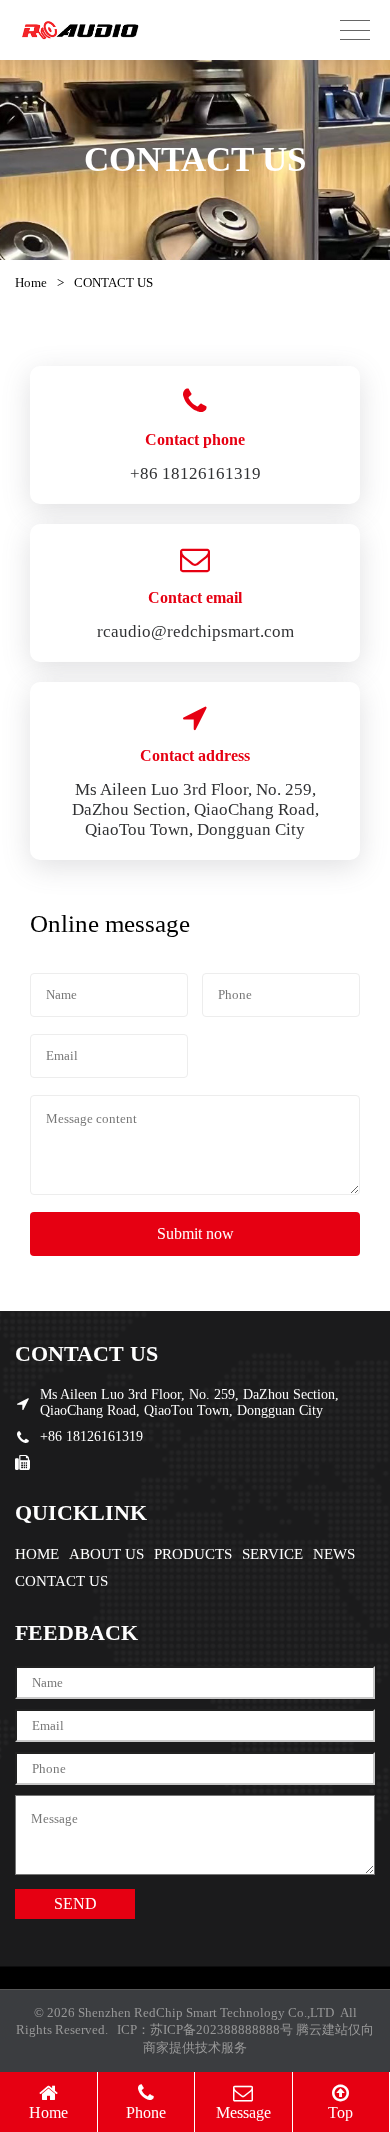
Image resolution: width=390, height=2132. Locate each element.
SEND (75, 1903)
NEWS (334, 1554)
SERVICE (272, 1554)
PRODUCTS (193, 1554)
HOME (37, 1554)
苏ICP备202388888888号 (221, 2029)
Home (31, 282)
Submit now (195, 1233)
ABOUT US (106, 1554)
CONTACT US (61, 1581)
